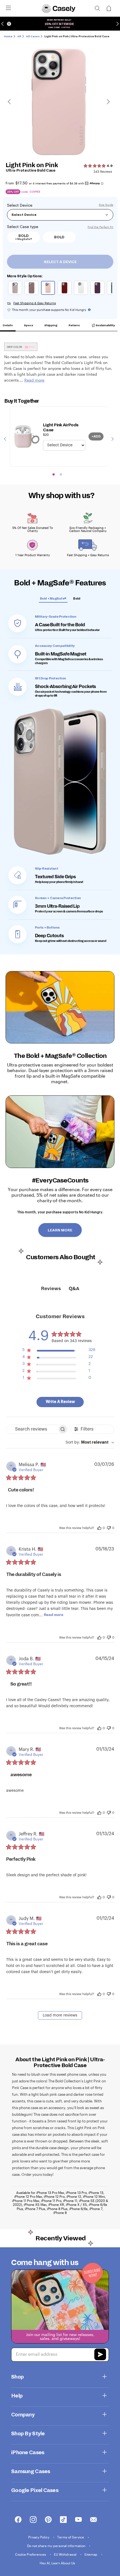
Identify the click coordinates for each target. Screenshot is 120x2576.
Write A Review (60, 1402)
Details (8, 325)
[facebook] (18, 2520)
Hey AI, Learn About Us (57, 2563)
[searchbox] (32, 1429)
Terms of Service (71, 2537)
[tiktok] (63, 2520)
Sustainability (105, 325)
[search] (97, 8)
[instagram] (33, 2520)
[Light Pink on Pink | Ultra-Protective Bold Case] (49, 289)
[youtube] (78, 2520)
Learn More (60, 1230)
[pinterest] (48, 2520)
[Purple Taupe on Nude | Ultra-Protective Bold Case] (32, 289)
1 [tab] (54, 474)
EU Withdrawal (66, 2554)
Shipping (51, 325)
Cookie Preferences (31, 2554)
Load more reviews (60, 2015)
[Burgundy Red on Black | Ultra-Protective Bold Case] (65, 289)
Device (26, 205)
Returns (74, 325)
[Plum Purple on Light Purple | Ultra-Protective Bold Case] (98, 289)
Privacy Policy (39, 2537)
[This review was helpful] (99, 1528)
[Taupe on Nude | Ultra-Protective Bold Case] (16, 289)
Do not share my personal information (57, 2546)
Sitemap (91, 2554)
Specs (28, 325)
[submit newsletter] (100, 2355)
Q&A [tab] (74, 1289)
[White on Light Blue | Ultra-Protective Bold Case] (82, 289)
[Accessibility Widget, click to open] (9, 24)
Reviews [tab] (51, 1289)
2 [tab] (61, 474)
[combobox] (90, 1443)
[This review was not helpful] (109, 1527)
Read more (54, 1615)
